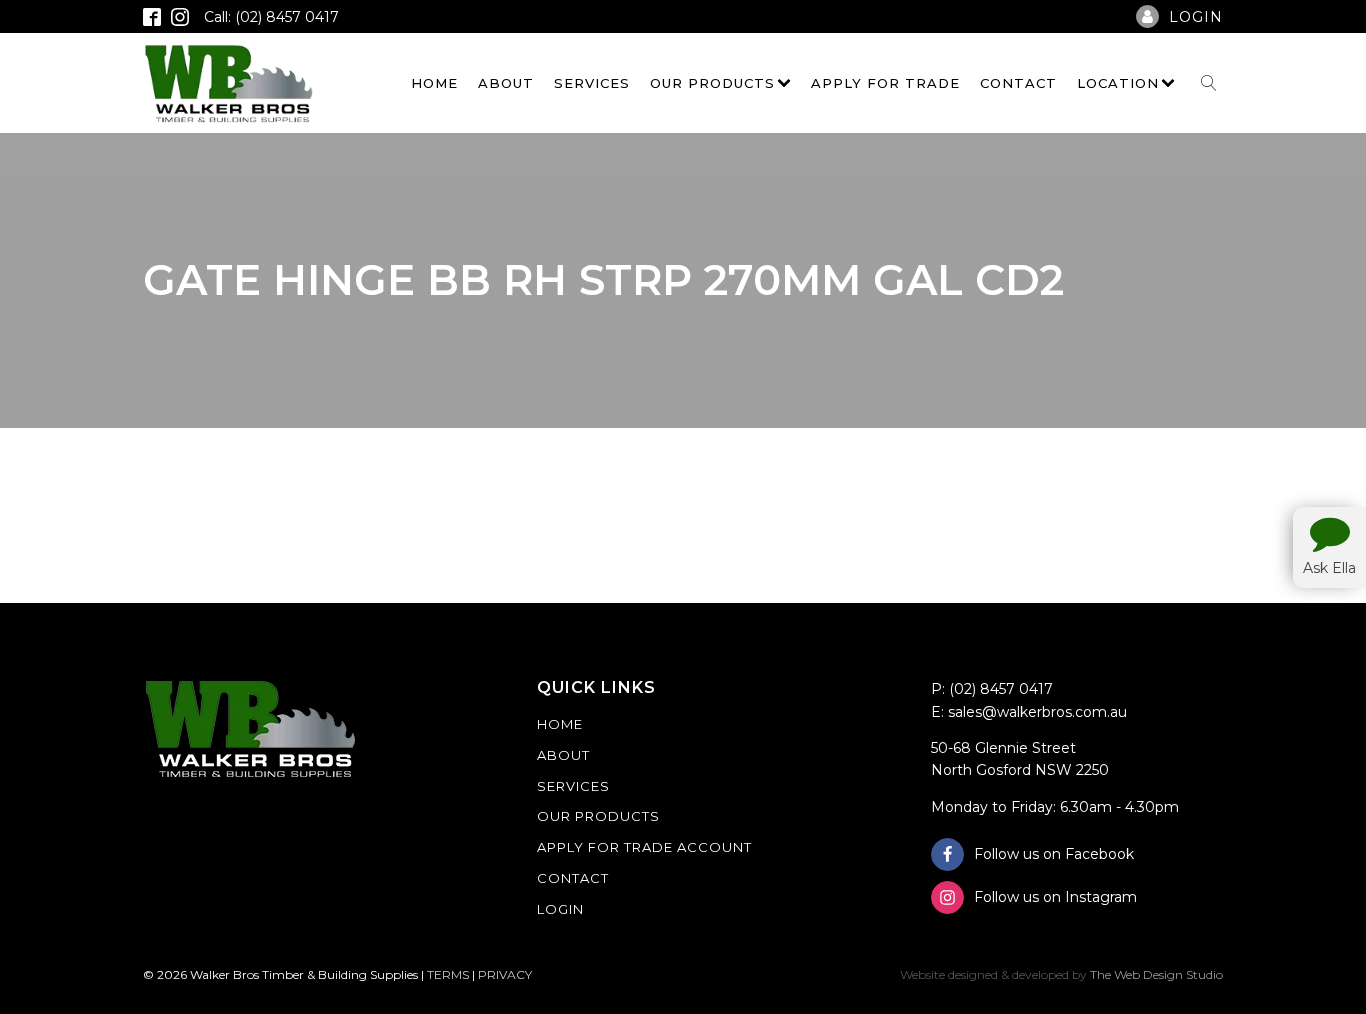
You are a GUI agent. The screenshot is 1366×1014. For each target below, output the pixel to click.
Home (434, 83)
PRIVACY (505, 974)
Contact (1018, 83)
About (506, 83)
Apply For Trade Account (644, 847)
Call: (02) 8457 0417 (271, 17)
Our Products (712, 83)
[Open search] (1209, 83)
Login (560, 909)
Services (592, 83)
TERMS (448, 974)
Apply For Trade (885, 83)
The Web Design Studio (1156, 974)
